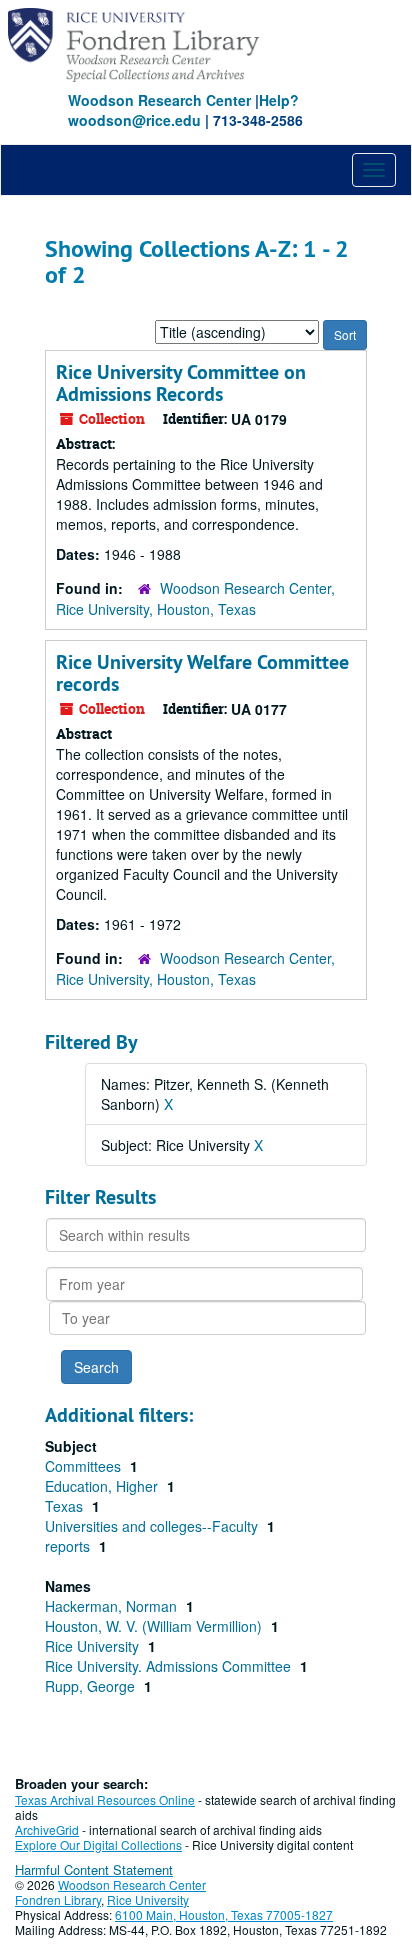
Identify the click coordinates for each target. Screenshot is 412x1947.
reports (69, 1546)
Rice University (94, 1646)
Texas (66, 1506)
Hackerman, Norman (113, 1606)
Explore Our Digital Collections (98, 1844)
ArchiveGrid (47, 1829)
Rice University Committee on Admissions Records (181, 383)
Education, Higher (103, 1486)
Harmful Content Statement (94, 1869)
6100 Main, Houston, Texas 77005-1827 (224, 1914)
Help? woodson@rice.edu (183, 110)
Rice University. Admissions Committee (170, 1666)
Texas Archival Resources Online (105, 1799)
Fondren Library (58, 1899)
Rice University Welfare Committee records (202, 673)
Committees (85, 1466)
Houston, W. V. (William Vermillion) (155, 1626)
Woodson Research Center (159, 100)
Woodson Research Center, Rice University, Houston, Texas (195, 598)
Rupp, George (92, 1686)
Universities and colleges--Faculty (153, 1526)
